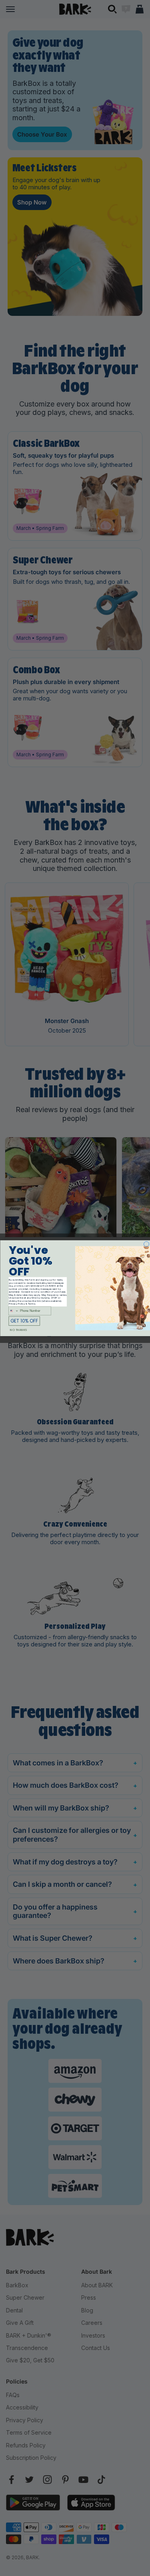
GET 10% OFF (24, 1321)
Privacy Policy (17, 1304)
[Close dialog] (146, 1244)
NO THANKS (18, 1330)
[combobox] (13, 1311)
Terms (31, 1304)
